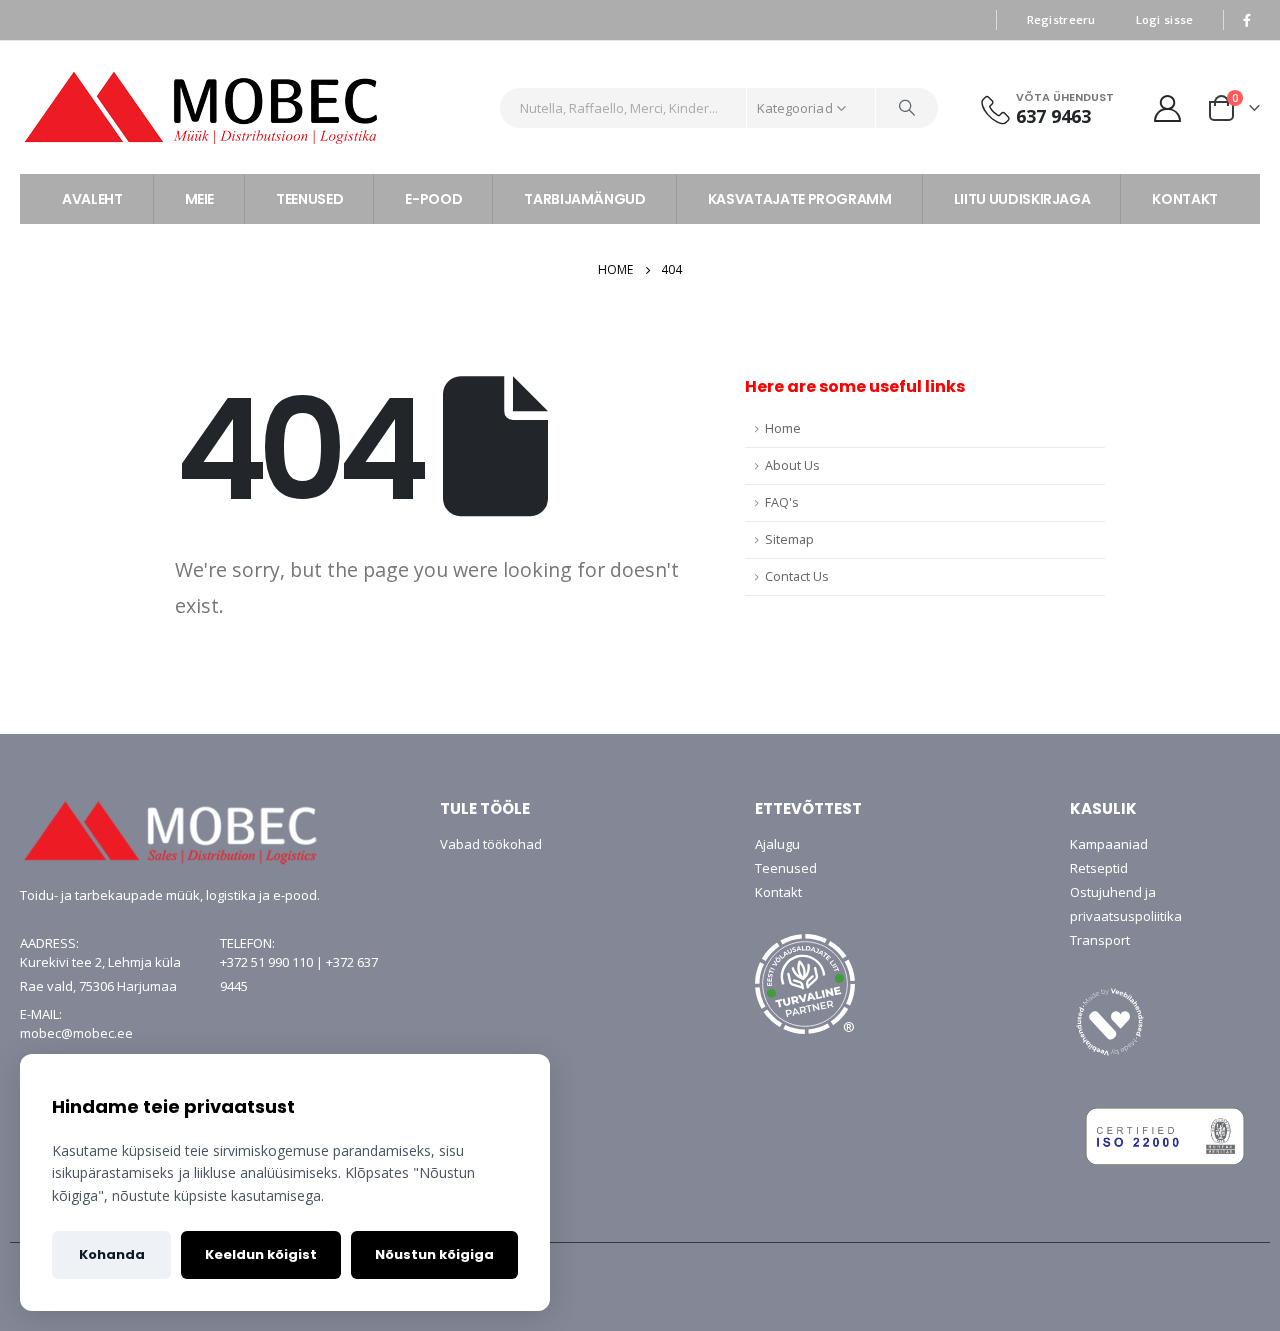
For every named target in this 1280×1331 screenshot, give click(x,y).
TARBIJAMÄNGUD (584, 199)
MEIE (200, 199)
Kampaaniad (1109, 844)
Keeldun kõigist (261, 1254)
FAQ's (782, 502)
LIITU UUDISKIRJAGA (1022, 199)
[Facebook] (1247, 20)
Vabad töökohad (491, 844)
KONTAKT (1185, 199)
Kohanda (112, 1254)
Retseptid (1099, 868)
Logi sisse (1165, 19)
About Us (792, 465)
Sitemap (789, 539)
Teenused (786, 868)
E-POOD (433, 199)
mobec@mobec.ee (76, 1033)
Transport (1100, 940)
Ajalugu (777, 844)
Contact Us (797, 576)
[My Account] (1168, 107)
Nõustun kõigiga (434, 1254)
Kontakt (778, 892)
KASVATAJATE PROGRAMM (800, 199)
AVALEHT (92, 199)
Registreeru (1061, 19)
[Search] (907, 108)
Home (783, 428)
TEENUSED (309, 199)
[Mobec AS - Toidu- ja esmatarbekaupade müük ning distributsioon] (252, 107)
